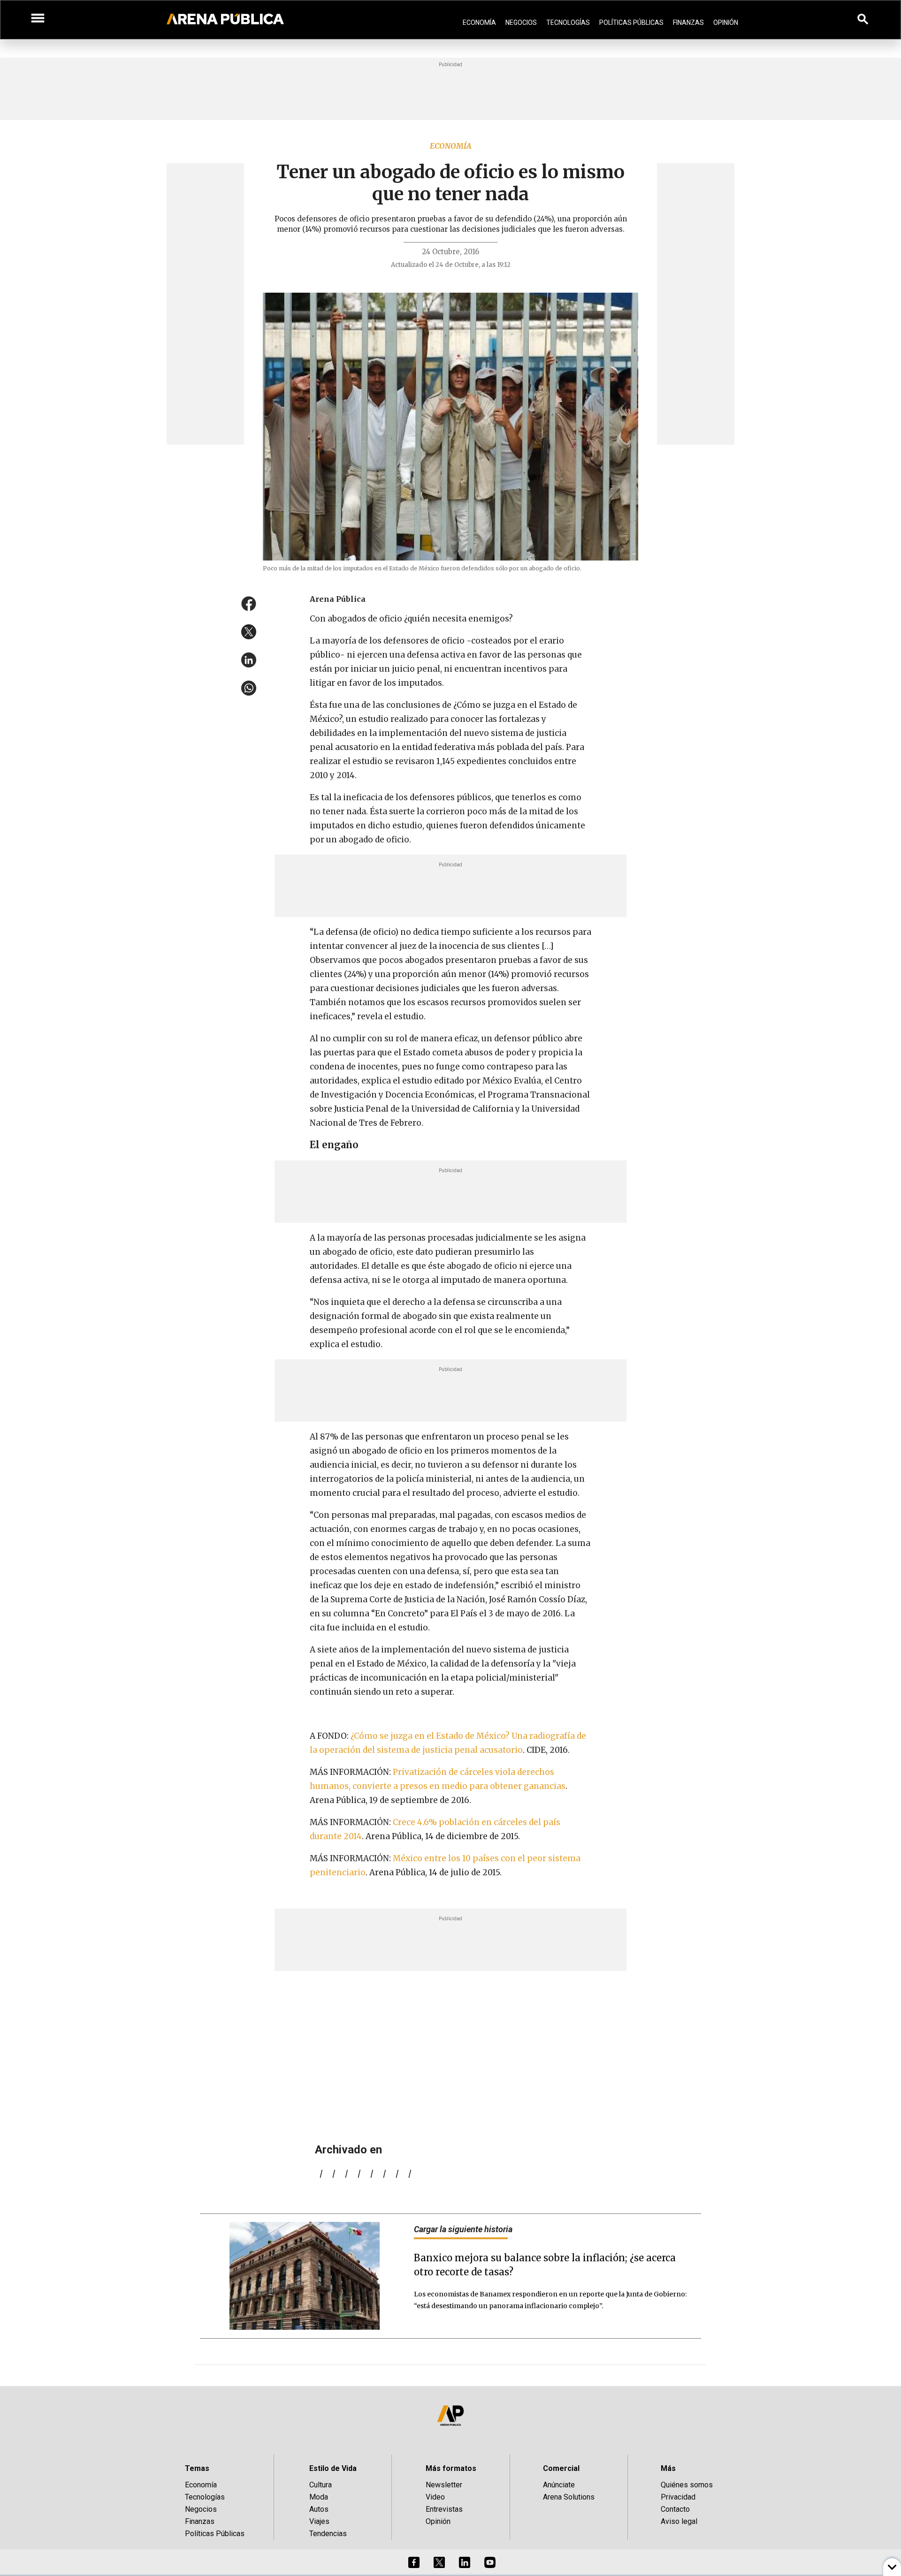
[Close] (508, 1217)
